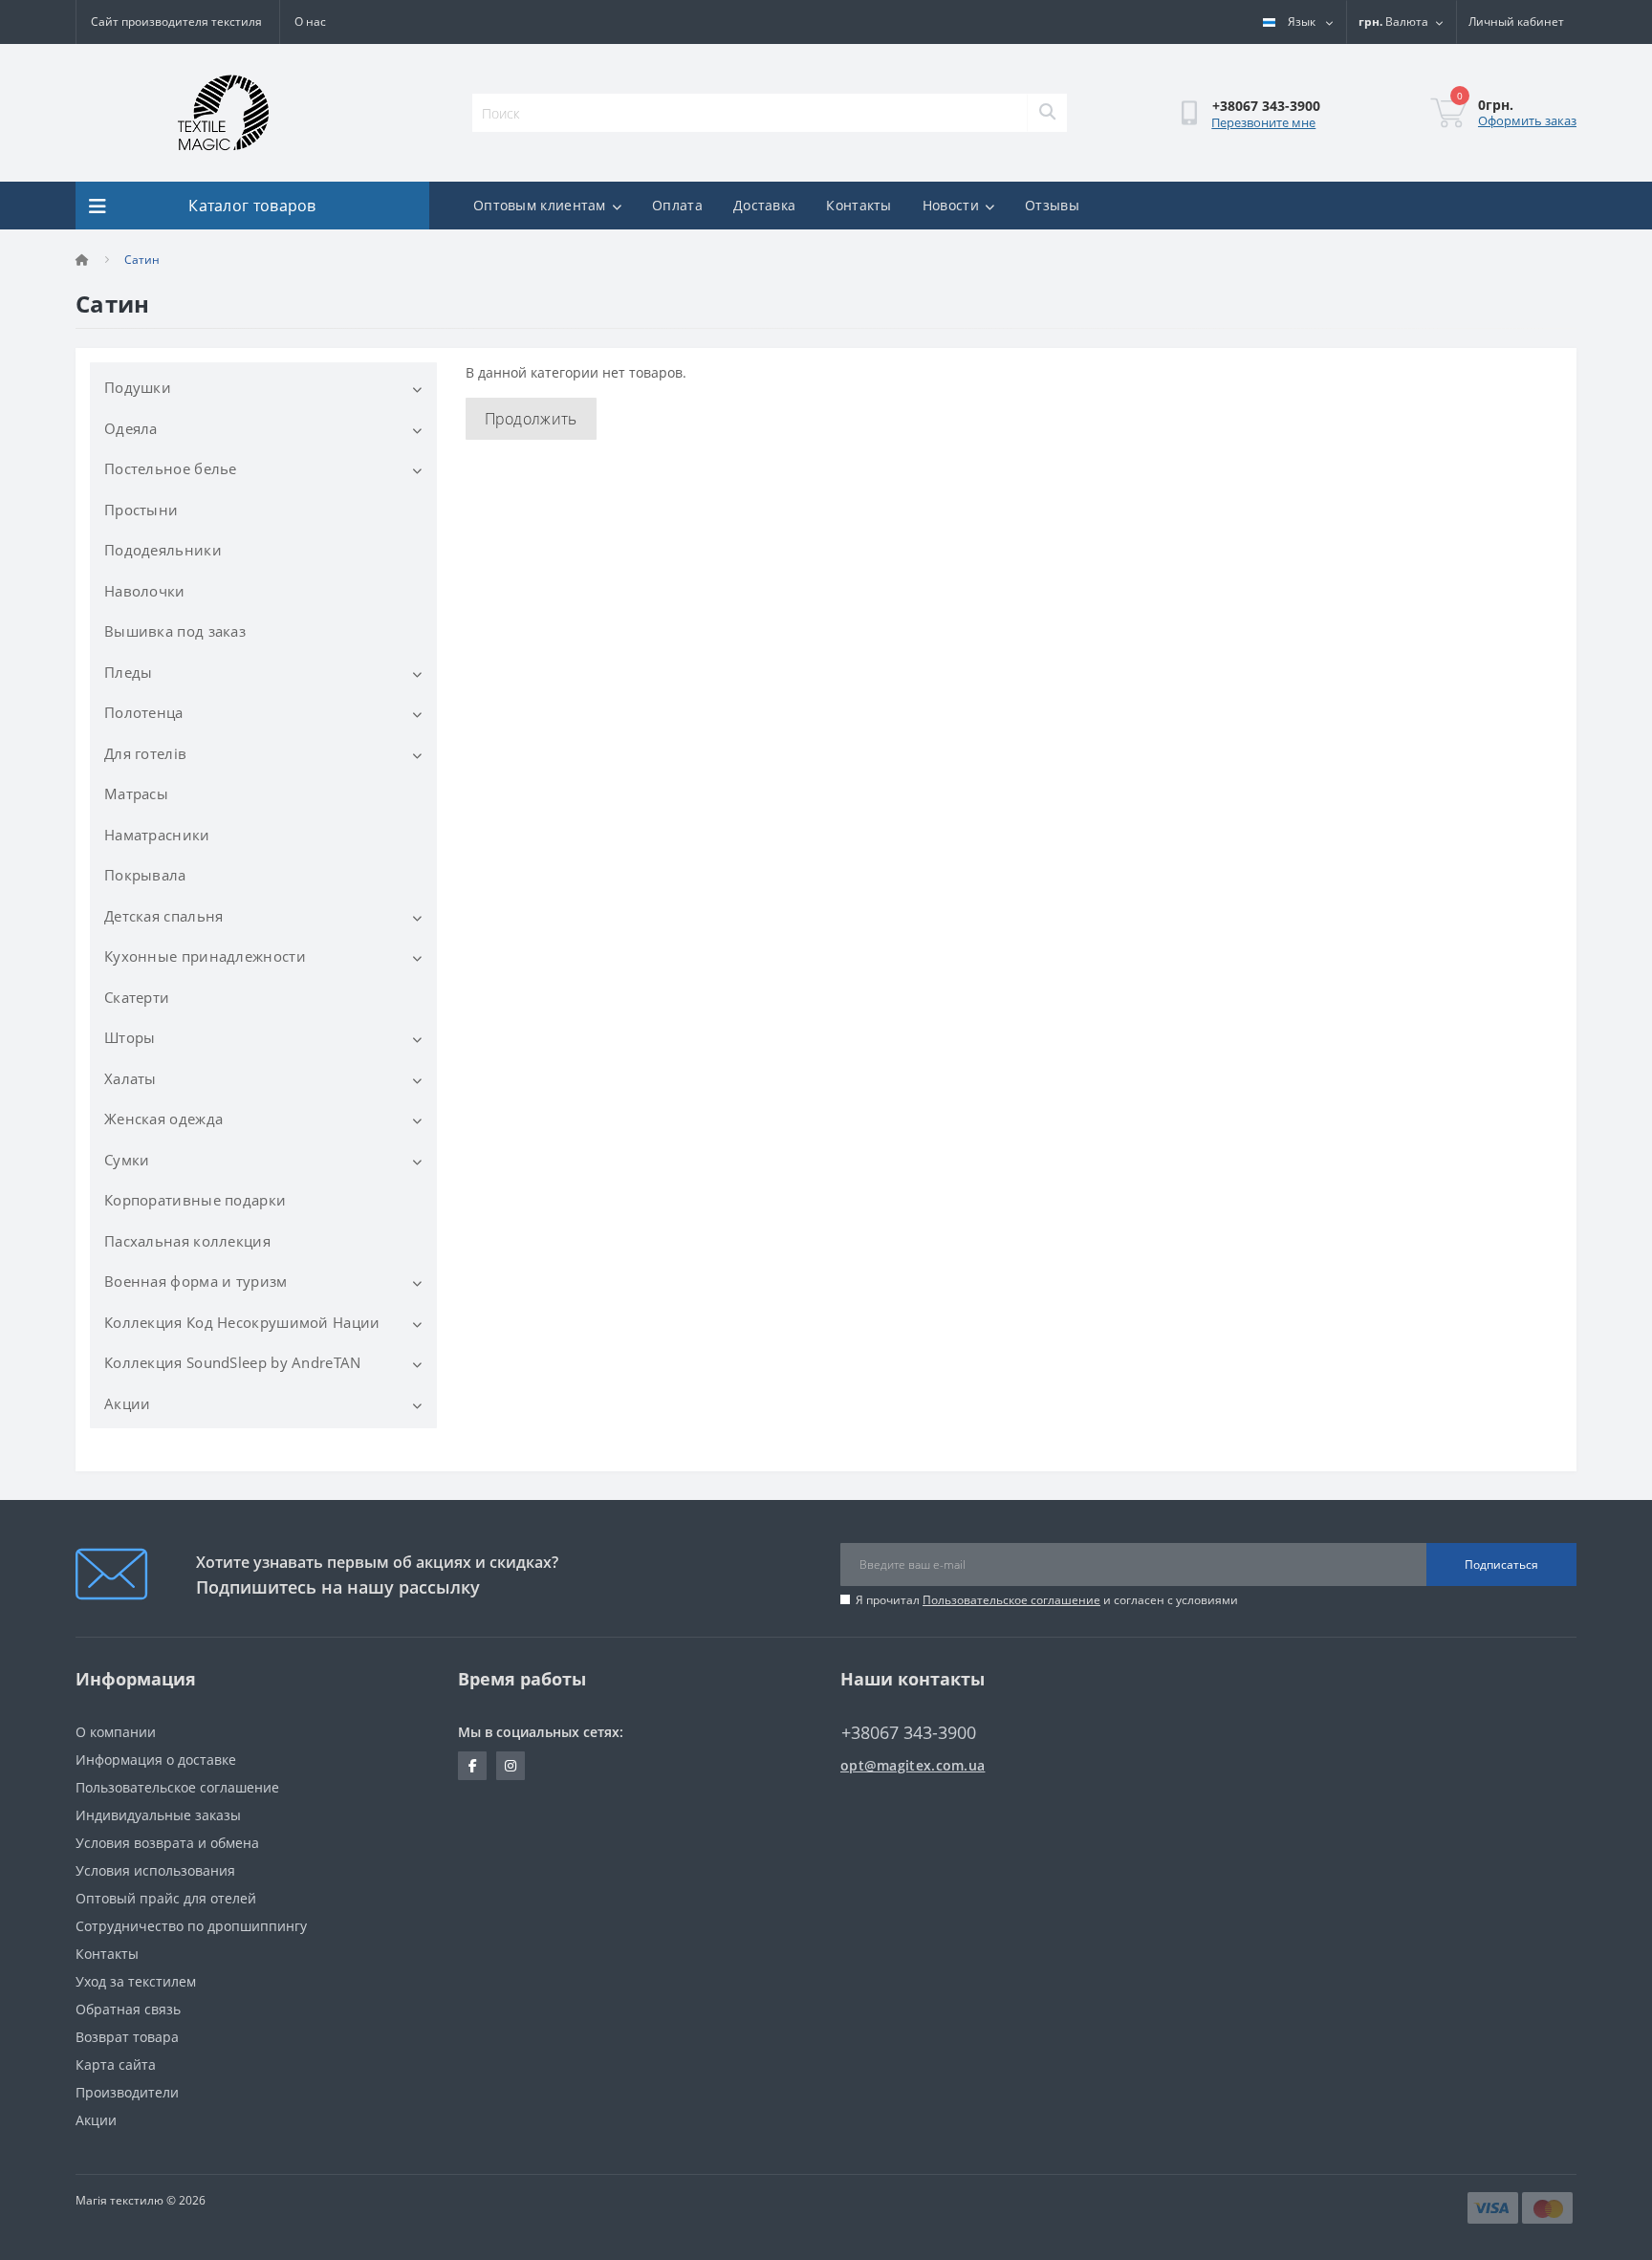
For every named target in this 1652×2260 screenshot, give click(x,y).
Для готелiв (145, 753)
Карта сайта (116, 2064)
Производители (127, 2092)
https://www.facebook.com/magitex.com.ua (472, 1766)
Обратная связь (128, 2009)
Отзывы (1052, 205)
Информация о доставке (156, 1760)
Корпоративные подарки (195, 1200)
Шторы (130, 1037)
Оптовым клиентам (540, 205)
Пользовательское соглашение (1011, 1600)
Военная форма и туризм (196, 1281)
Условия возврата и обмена (167, 1843)
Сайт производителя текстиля (176, 22)
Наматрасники (157, 835)
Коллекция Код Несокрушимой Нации (242, 1322)
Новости (951, 205)
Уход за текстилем (136, 1981)
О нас (310, 22)
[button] (1516, 22)
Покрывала (145, 875)
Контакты (859, 205)
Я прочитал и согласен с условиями (1047, 1600)
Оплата (677, 205)
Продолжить (531, 419)
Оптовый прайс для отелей (166, 1898)
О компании (116, 1732)
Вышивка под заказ (175, 631)
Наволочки (145, 591)
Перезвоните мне (1263, 122)
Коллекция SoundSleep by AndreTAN (233, 1362)
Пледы (129, 672)
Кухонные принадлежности (205, 956)
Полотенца (144, 712)
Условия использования (155, 1870)
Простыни (141, 510)
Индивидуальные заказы (158, 1815)
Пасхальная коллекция (187, 1241)
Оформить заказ (1527, 120)
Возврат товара (127, 2037)
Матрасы (136, 793)
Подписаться (1501, 1565)
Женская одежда (163, 1119)
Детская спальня (164, 916)
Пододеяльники (163, 550)
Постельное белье (171, 468)
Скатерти (137, 997)
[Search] (1047, 113)
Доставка (764, 205)
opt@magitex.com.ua (913, 1765)
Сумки (127, 1160)
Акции (128, 1403)
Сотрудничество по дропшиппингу (191, 1926)
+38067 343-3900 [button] (909, 1733)
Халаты (130, 1078)
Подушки (138, 387)
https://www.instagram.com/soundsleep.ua (511, 1766)
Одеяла (131, 428)
